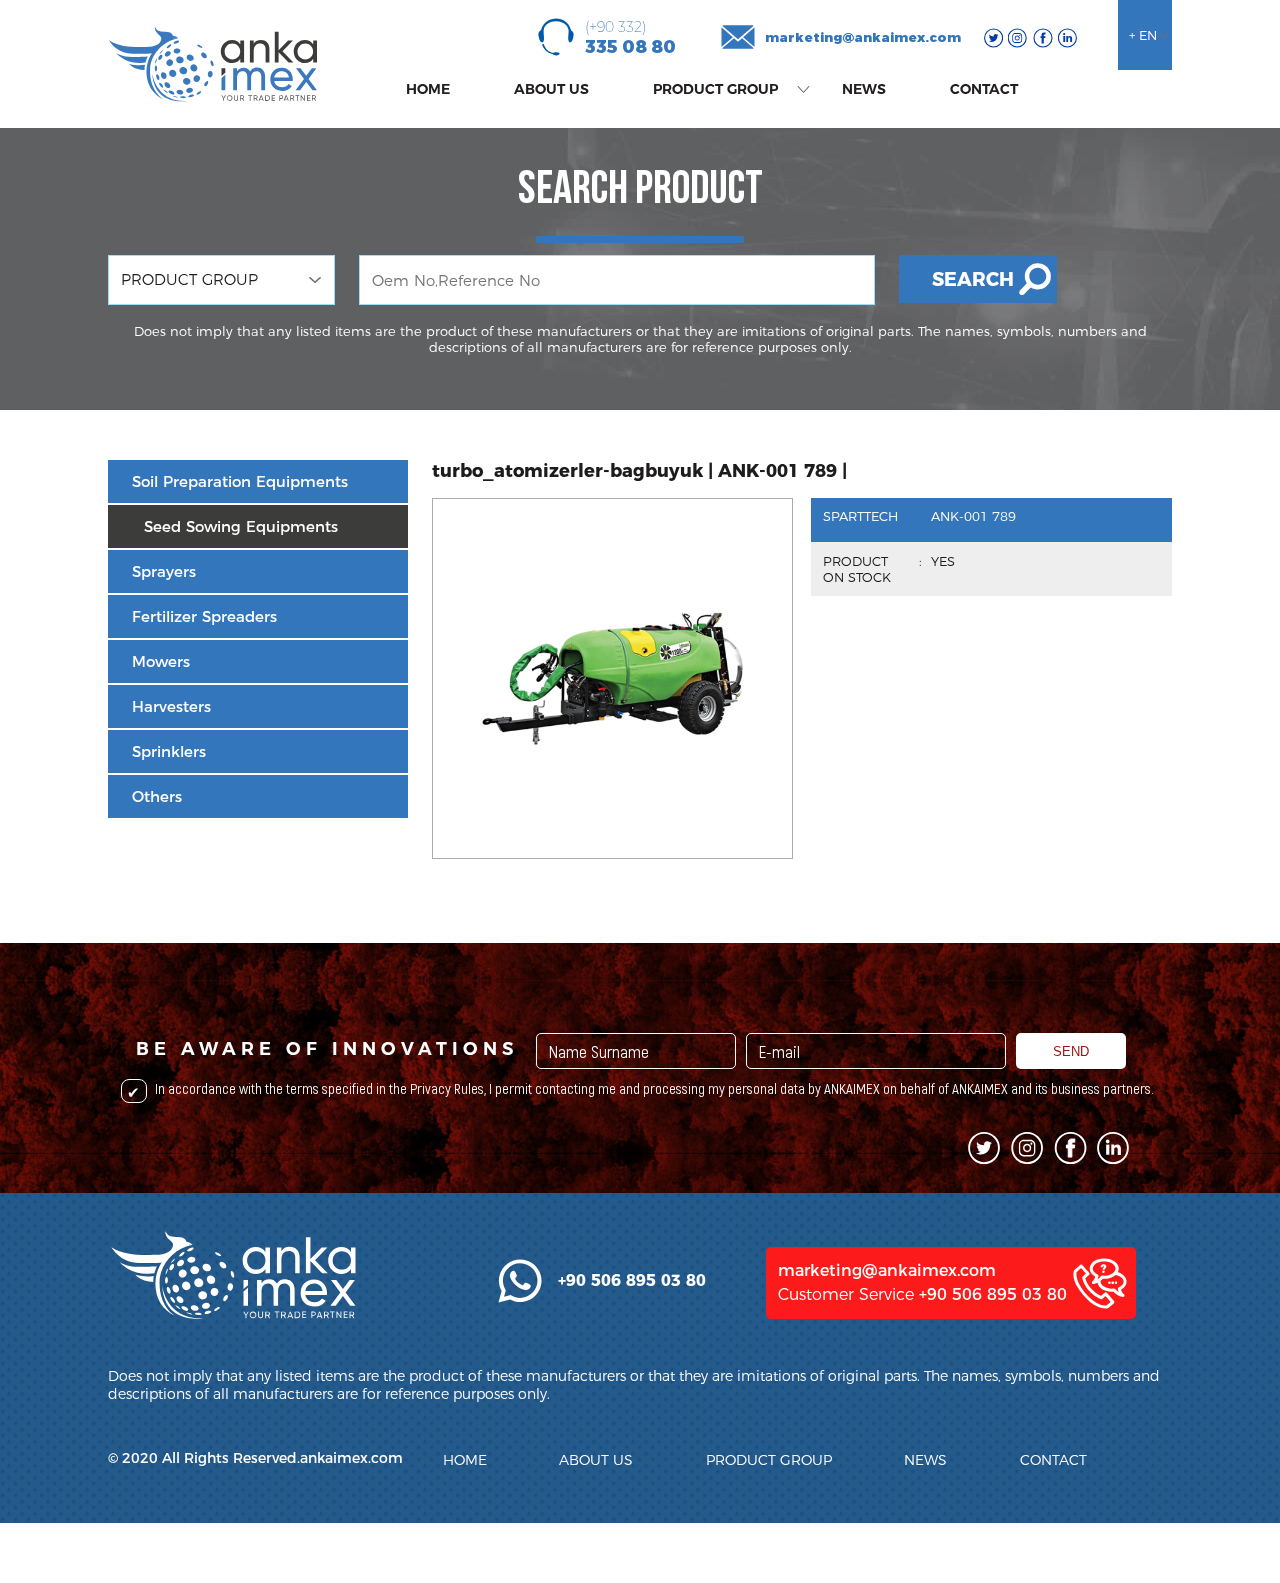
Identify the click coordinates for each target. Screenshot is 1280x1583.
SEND (1071, 1051)
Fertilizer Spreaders (204, 616)
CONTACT (984, 89)
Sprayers (164, 571)
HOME (428, 89)
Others (157, 796)
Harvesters (171, 706)
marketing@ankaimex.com (863, 37)
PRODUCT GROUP (715, 89)
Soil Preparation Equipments (240, 481)
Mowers (161, 661)
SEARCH (973, 279)
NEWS (864, 89)
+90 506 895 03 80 (993, 1294)
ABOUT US (551, 89)
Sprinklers (169, 751)
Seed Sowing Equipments (241, 526)
